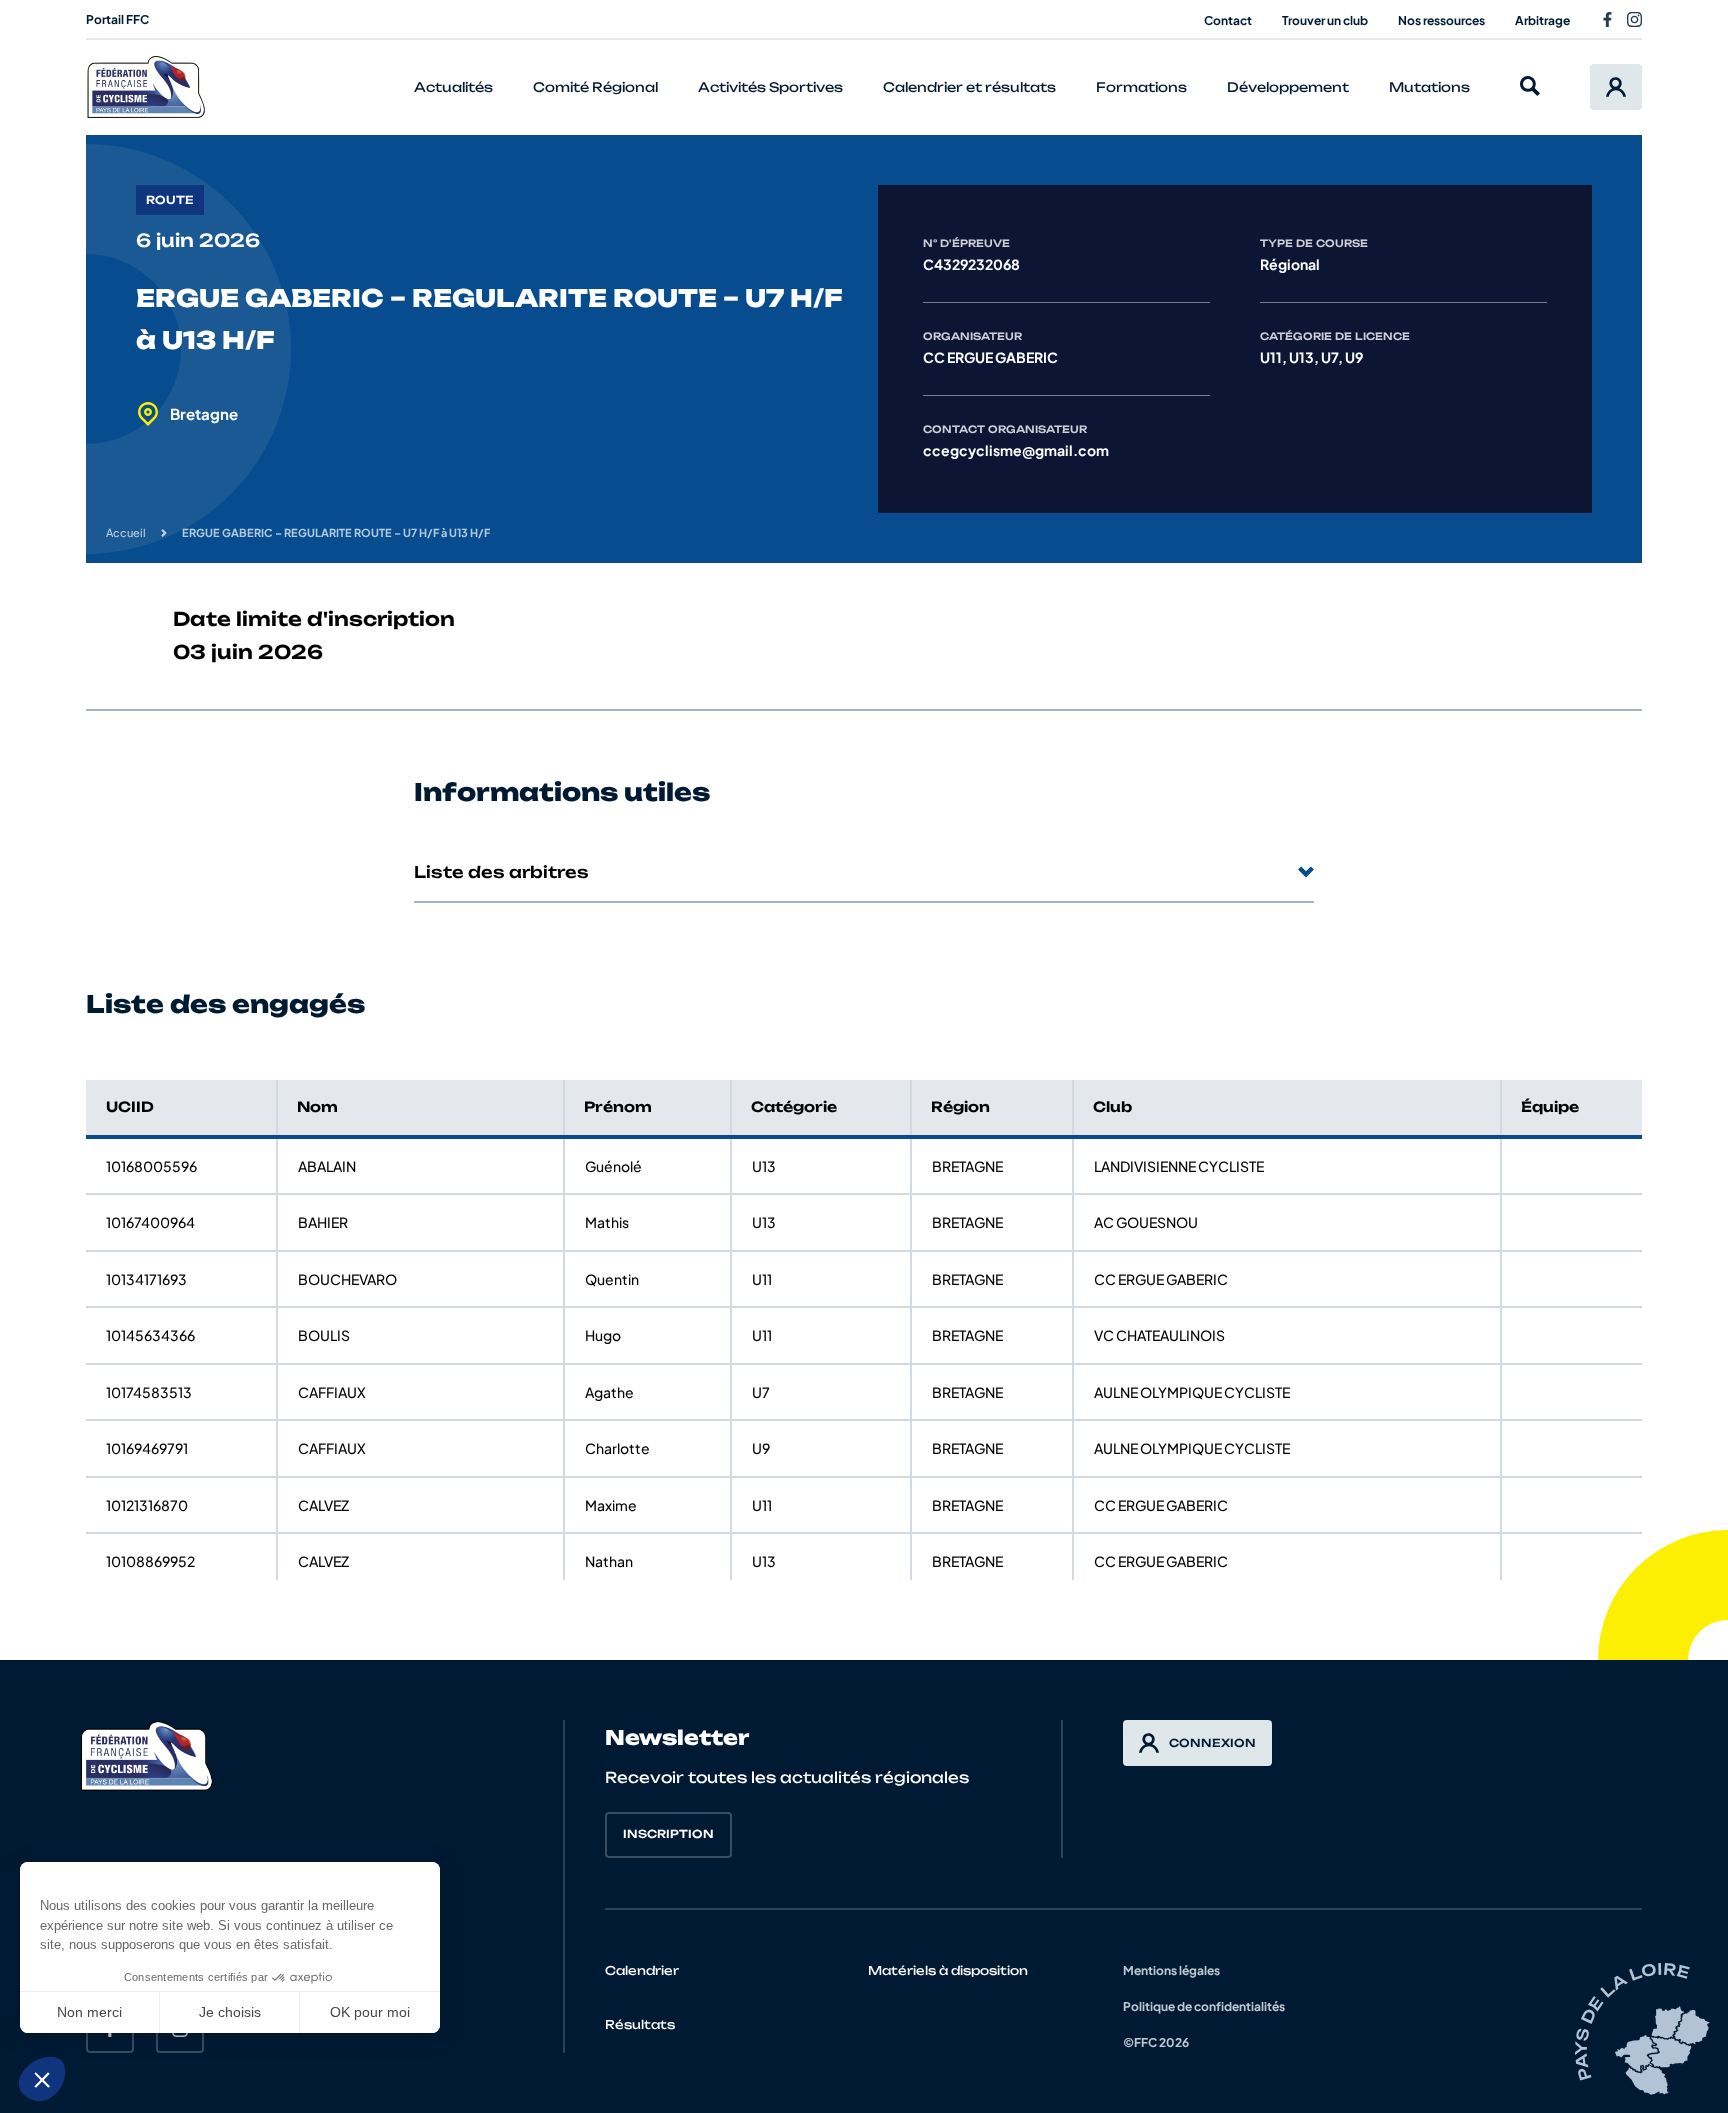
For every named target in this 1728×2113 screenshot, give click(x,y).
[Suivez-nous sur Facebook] (1607, 19)
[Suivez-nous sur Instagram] (1634, 19)
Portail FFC (117, 19)
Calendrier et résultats (969, 87)
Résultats (640, 2024)
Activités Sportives (770, 87)
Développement (1288, 87)
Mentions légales (1171, 1970)
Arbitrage (1542, 20)
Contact (1228, 20)
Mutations (1429, 87)
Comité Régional (595, 87)
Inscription (668, 1834)
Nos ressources (1441, 20)
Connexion (1212, 1743)
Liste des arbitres (501, 872)
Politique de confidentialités (1204, 2006)
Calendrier (642, 1970)
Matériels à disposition (948, 1970)
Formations (1141, 87)
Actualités (453, 87)
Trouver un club (1325, 20)
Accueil (126, 532)
